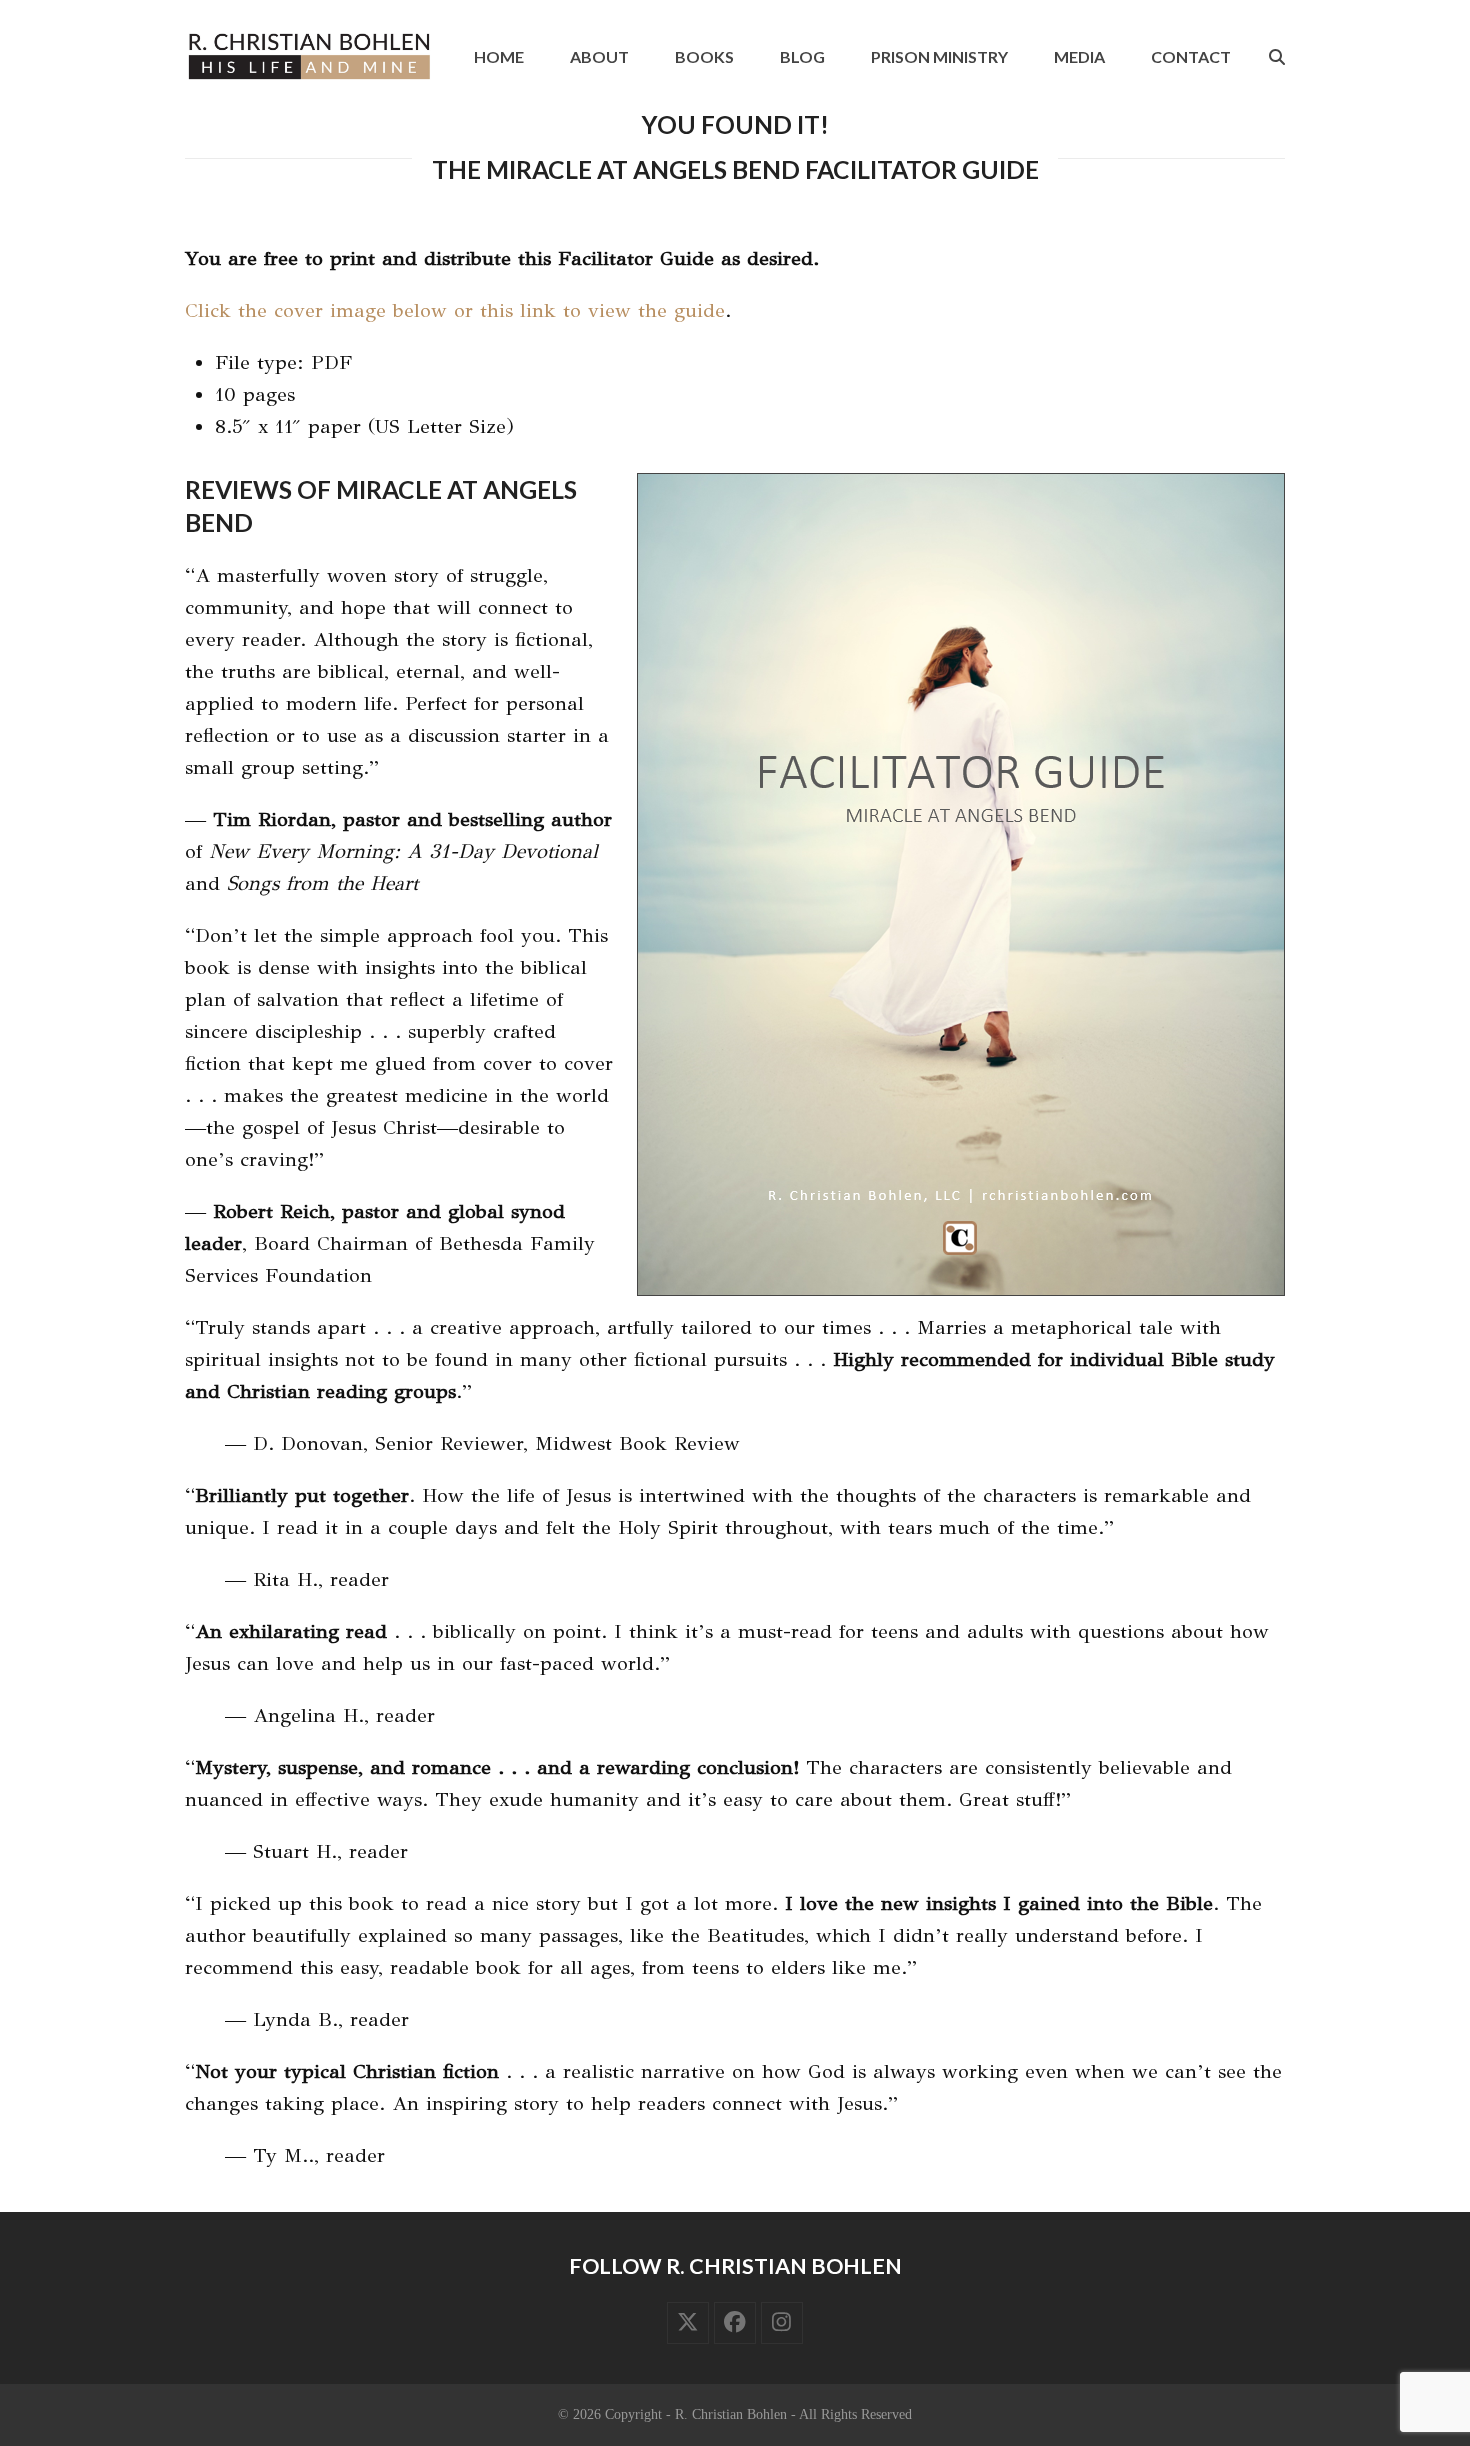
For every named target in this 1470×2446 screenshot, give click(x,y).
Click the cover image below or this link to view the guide (455, 310)
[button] (1277, 57)
